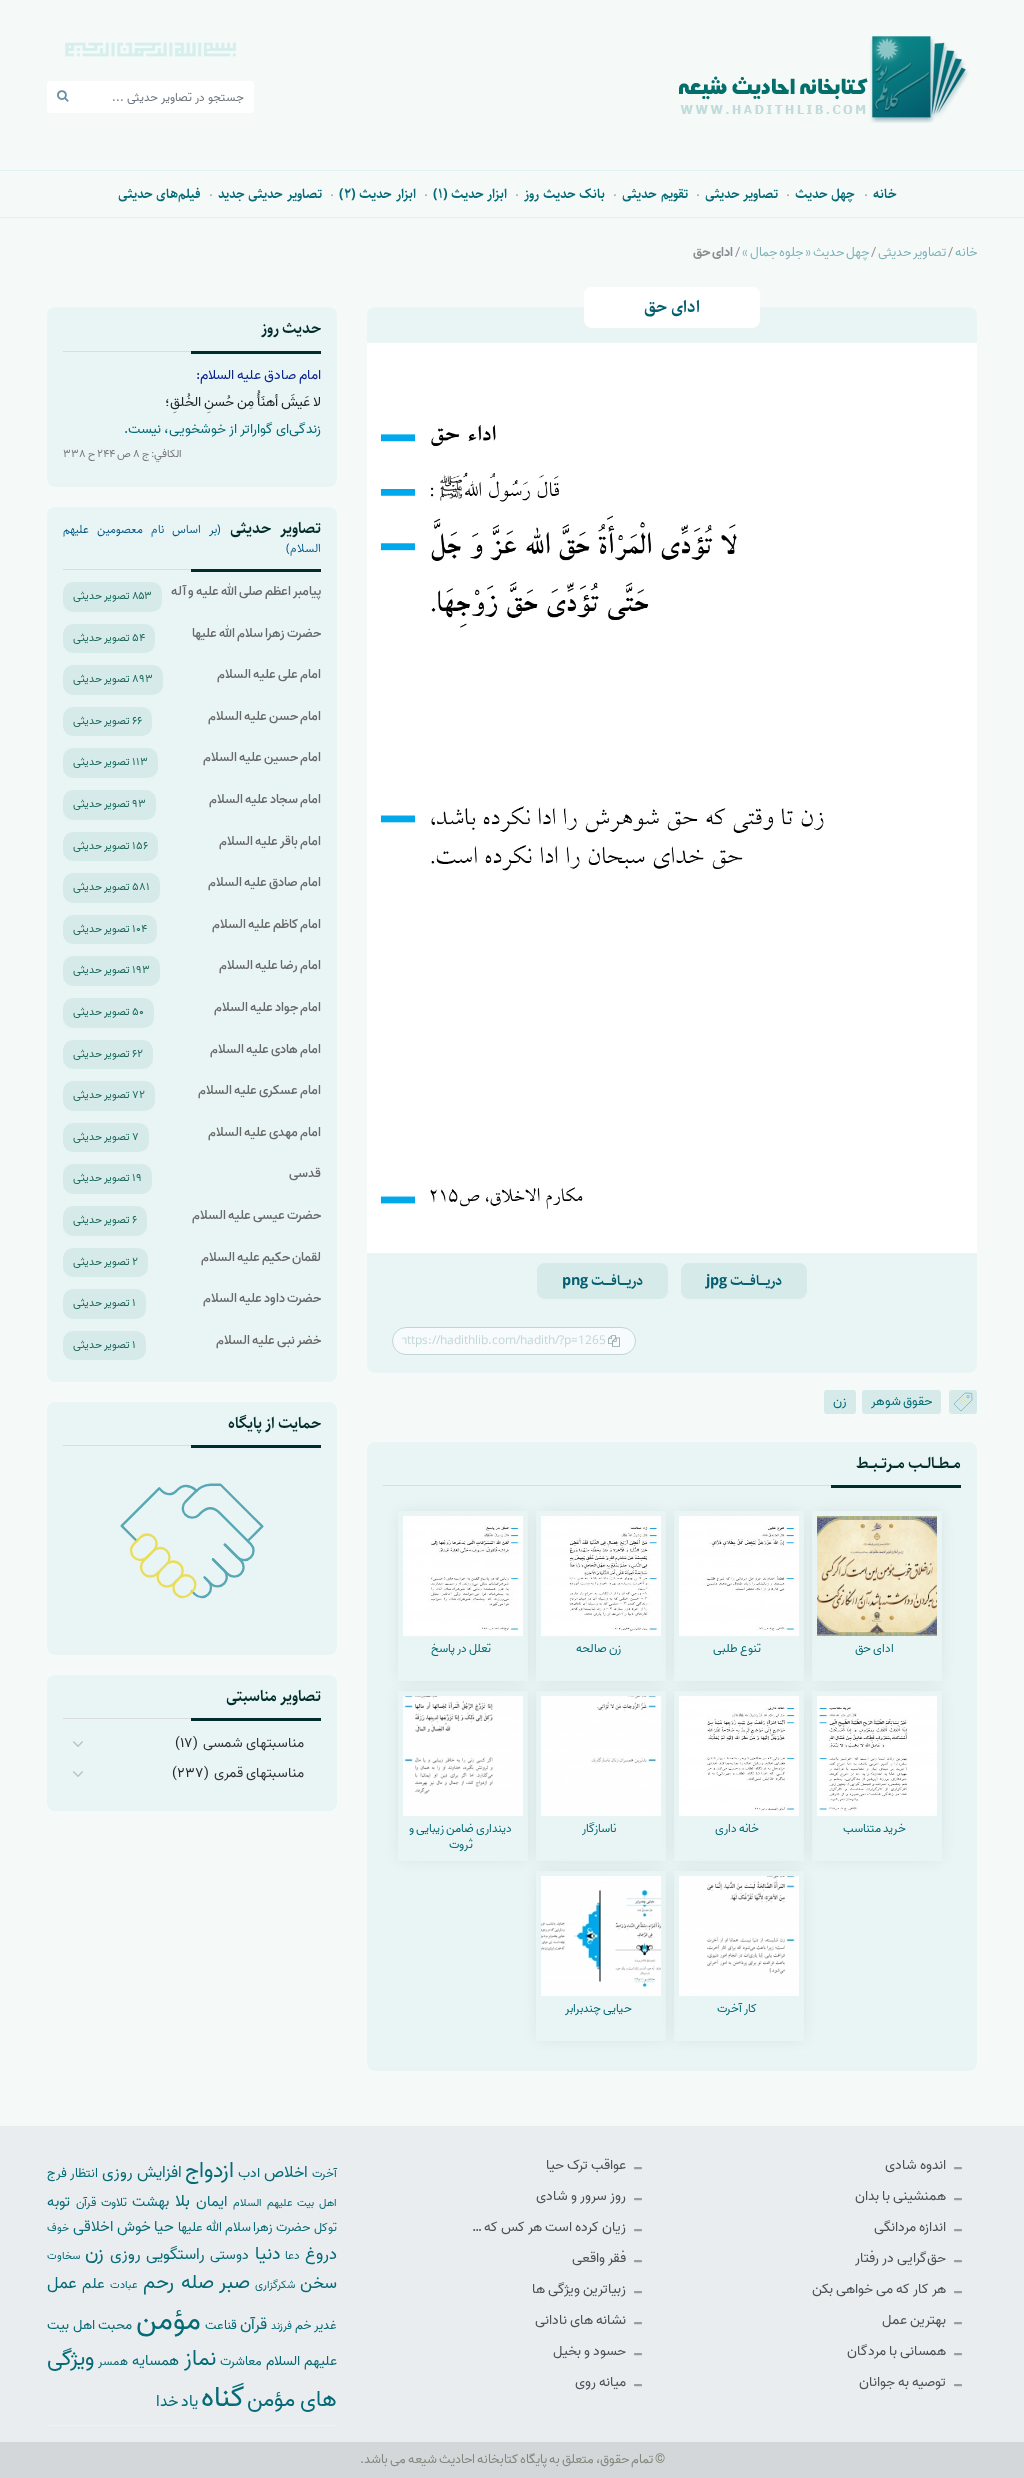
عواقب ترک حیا (587, 2165)
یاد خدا (177, 2401)
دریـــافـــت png (602, 1281)
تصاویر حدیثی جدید (270, 194)
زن (840, 1401)
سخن (318, 2283)
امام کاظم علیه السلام (266, 924)
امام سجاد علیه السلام (265, 799)
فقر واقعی (600, 2258)
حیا (164, 2226)
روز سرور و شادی (582, 2196)
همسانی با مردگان (898, 2351)
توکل (325, 2228)
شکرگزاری (275, 2285)
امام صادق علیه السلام (264, 882)
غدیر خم (316, 2325)
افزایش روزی (142, 2172)
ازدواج (209, 2171)
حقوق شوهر (901, 1401)
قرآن (253, 2324)
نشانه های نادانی (582, 2320)
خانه (885, 194)
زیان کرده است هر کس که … (550, 2227)
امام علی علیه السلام (269, 674)
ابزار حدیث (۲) (377, 194)
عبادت (124, 2285)
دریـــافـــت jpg (744, 1281)
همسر (113, 2362)
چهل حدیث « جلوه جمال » (805, 252)
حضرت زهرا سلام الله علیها (256, 633)
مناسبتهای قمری (259, 1773)
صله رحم (178, 2283)
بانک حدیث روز (564, 194)
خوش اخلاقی (112, 2226)
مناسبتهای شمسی (253, 1743)
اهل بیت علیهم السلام (285, 2203)
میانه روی (602, 2382)
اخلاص (286, 2172)
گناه (222, 2398)
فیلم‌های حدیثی (159, 194)
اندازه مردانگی (911, 2227)
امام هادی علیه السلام (265, 1049)
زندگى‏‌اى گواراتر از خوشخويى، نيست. (222, 429)
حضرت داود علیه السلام (262, 1298)
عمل (62, 2283)
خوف (58, 2228)
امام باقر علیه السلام (270, 841)
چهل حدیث (825, 194)
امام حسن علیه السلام (264, 716)
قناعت (221, 2325)
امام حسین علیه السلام (262, 757)
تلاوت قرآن (101, 2203)
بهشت (150, 2201)
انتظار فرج (72, 2173)
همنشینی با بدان (902, 2196)
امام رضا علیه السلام (270, 965)
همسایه (155, 2360)
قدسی (305, 1173)
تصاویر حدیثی (741, 194)
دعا (292, 2256)
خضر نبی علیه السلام (268, 1340)
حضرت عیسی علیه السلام (256, 1215)
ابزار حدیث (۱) (470, 194)
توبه (58, 2202)
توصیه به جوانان (904, 2382)
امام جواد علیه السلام (267, 1007)
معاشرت (241, 2361)
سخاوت (63, 2256)
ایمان (211, 2201)
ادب (249, 2173)
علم (93, 2284)
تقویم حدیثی (654, 194)
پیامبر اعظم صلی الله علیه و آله (246, 591)
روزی (125, 2254)
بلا (182, 2201)
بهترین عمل (915, 2320)
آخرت (324, 2174)
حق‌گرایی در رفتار (902, 2258)
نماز (200, 2359)
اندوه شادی (917, 2165)
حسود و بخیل (591, 2351)
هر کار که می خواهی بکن (880, 2289)
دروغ (321, 2254)
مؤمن (168, 2321)
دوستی (229, 2255)
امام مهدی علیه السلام (264, 1132)
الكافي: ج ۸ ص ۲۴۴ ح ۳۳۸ (122, 454)
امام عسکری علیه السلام (259, 1090)
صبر (234, 2282)
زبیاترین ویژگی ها (580, 2289)
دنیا (267, 2254)
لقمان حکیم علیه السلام (261, 1257)
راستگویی (175, 2254)
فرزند (281, 2326)
